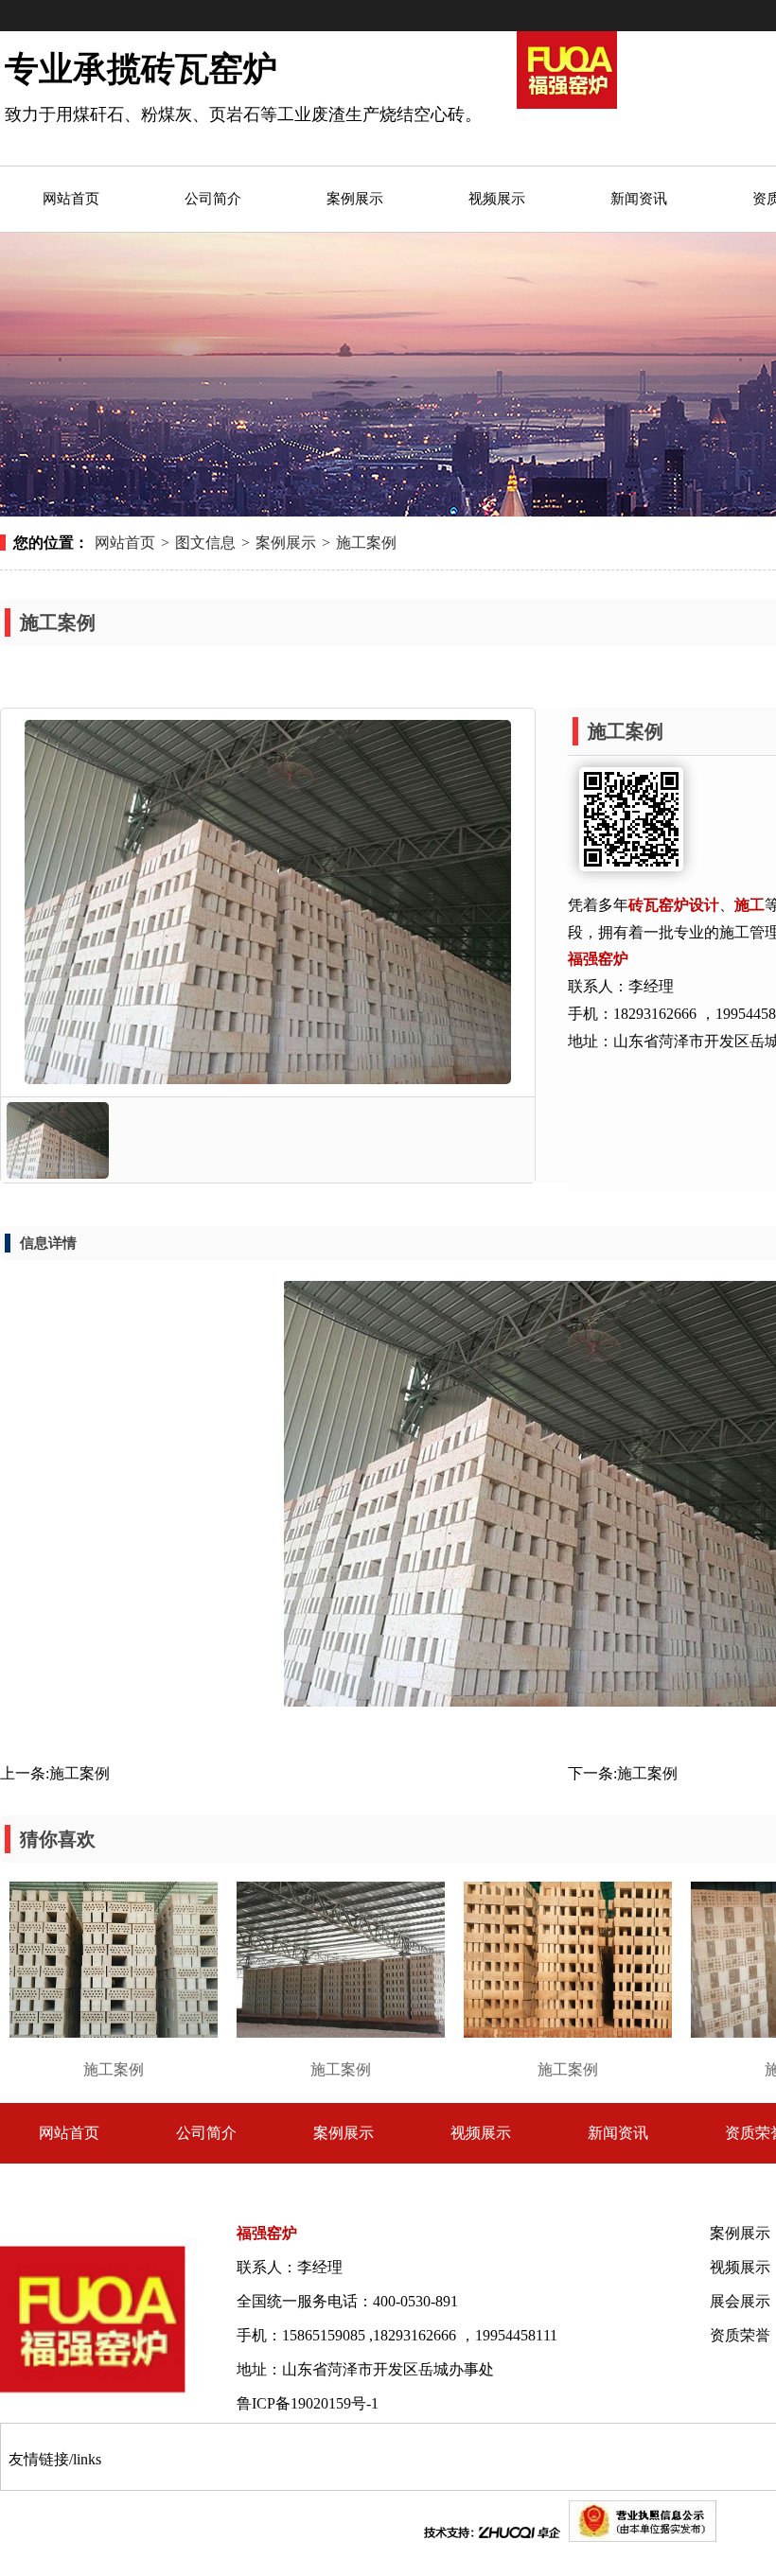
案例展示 (286, 543)
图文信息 (205, 543)
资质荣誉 (740, 2335)
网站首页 (125, 543)
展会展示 (740, 2301)
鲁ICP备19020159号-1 (308, 2403)
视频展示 (481, 2133)
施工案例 (366, 543)
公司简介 (206, 2133)
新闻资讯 (618, 2133)
